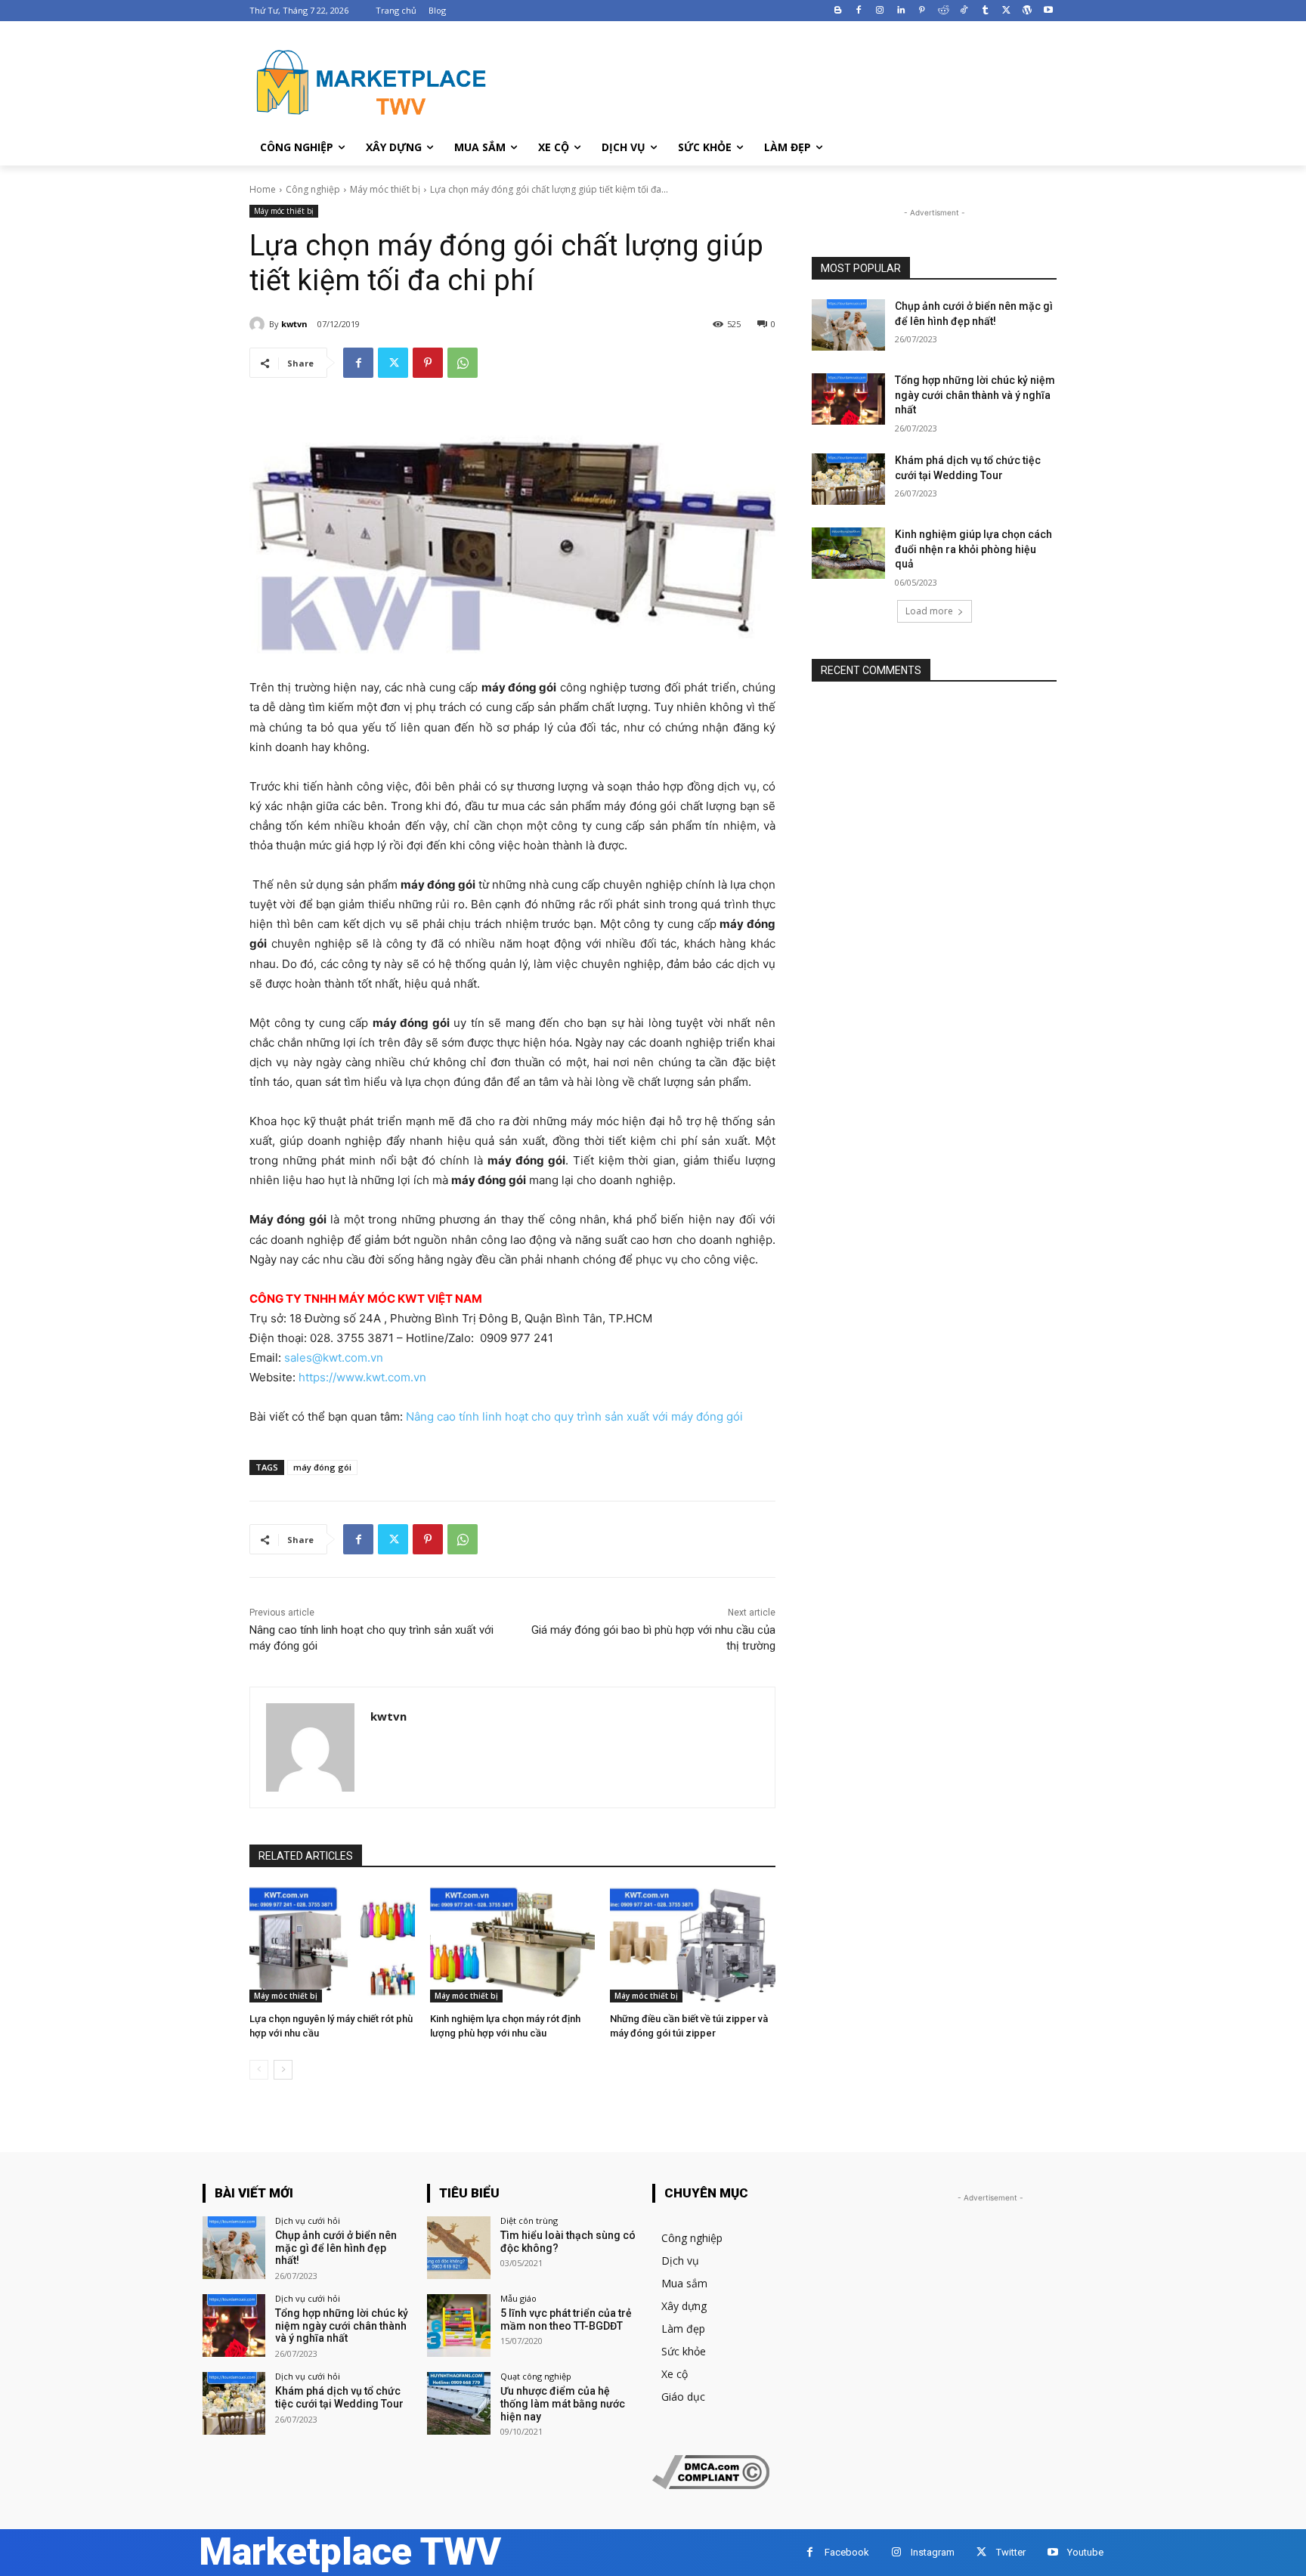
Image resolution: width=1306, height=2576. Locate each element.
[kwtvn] (259, 324)
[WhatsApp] (463, 363)
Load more (929, 611)
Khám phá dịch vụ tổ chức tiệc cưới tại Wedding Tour (339, 2397)
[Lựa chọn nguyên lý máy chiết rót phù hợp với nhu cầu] (332, 1945)
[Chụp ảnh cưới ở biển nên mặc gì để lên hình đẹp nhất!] (848, 325)
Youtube (1085, 2552)
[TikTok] (964, 11)
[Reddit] (943, 11)
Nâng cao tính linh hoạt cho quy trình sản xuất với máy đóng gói (574, 1416)
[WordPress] (1027, 11)
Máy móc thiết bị (385, 189)
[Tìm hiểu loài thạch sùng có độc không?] (458, 2248)
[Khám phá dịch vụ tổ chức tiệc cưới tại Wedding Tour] (848, 479)
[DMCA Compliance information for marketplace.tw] (711, 2485)
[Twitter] (1006, 11)
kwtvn (294, 324)
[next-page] (283, 2070)
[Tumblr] (985, 11)
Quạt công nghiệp (536, 2376)
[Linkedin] (901, 11)
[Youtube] (1048, 11)
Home (263, 189)
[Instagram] (880, 11)
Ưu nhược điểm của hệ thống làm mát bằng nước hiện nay (563, 2404)
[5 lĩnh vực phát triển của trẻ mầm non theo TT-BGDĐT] (458, 2326)
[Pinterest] (922, 11)
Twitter (1011, 2552)
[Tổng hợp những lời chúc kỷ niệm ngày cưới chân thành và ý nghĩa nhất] (848, 399)
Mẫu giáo (518, 2298)
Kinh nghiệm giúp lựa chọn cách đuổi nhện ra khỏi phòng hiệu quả (973, 549)
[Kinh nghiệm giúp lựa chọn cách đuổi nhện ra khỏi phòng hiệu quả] (848, 553)
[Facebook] (859, 11)
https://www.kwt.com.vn (362, 1377)
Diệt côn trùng (529, 2220)
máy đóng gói (322, 1467)
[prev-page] (259, 2070)
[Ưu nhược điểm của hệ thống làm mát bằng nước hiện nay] (458, 2403)
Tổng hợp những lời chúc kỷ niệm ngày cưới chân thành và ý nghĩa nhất (975, 395)
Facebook (847, 2552)
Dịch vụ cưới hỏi (308, 2220)
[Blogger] (838, 11)
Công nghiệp (313, 189)
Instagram (933, 2552)
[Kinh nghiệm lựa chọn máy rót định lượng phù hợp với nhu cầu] (513, 1945)
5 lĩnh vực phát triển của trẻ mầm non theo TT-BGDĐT (566, 2319)
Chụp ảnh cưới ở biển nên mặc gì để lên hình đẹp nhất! (336, 2248)
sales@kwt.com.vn (334, 1358)
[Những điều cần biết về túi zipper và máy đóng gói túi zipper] (693, 1945)
